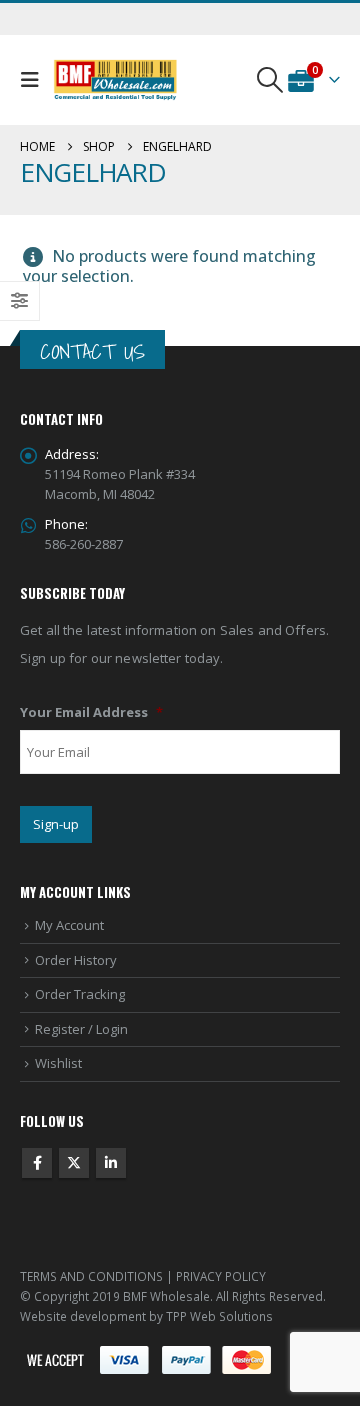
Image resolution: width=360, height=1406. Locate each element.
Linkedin (111, 1163)
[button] (34, 80)
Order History (76, 960)
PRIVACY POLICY (221, 1276)
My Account (69, 925)
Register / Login (81, 1029)
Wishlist (58, 1063)
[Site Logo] (115, 80)
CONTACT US (92, 351)
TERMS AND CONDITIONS (91, 1276)
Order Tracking (80, 994)
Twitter (74, 1163)
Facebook (37, 1163)
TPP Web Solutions (219, 1316)
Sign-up (56, 824)
